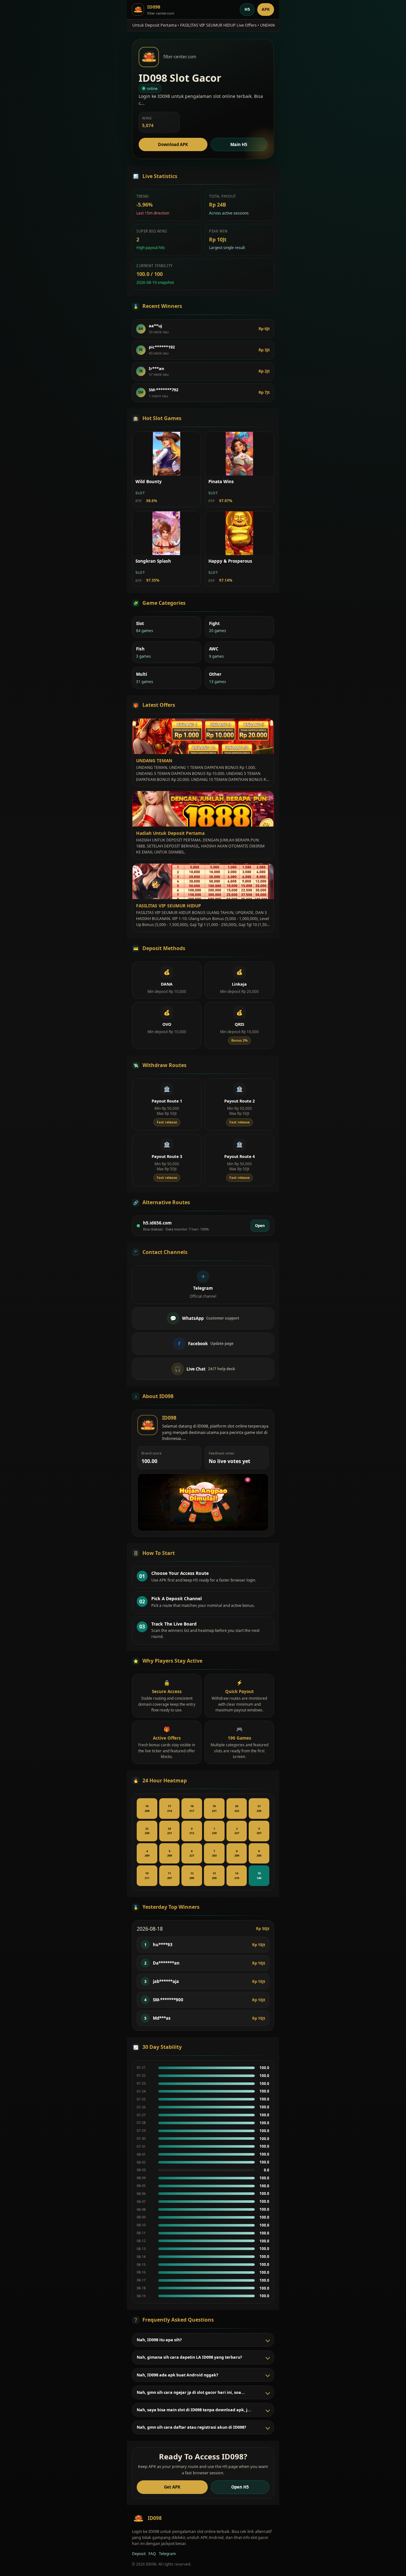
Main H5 (239, 144)
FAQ (152, 2554)
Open (260, 1225)
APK (266, 9)
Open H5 (240, 2487)
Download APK (173, 144)
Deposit (139, 2554)
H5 (247, 9)
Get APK (172, 2487)
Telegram (167, 2554)
